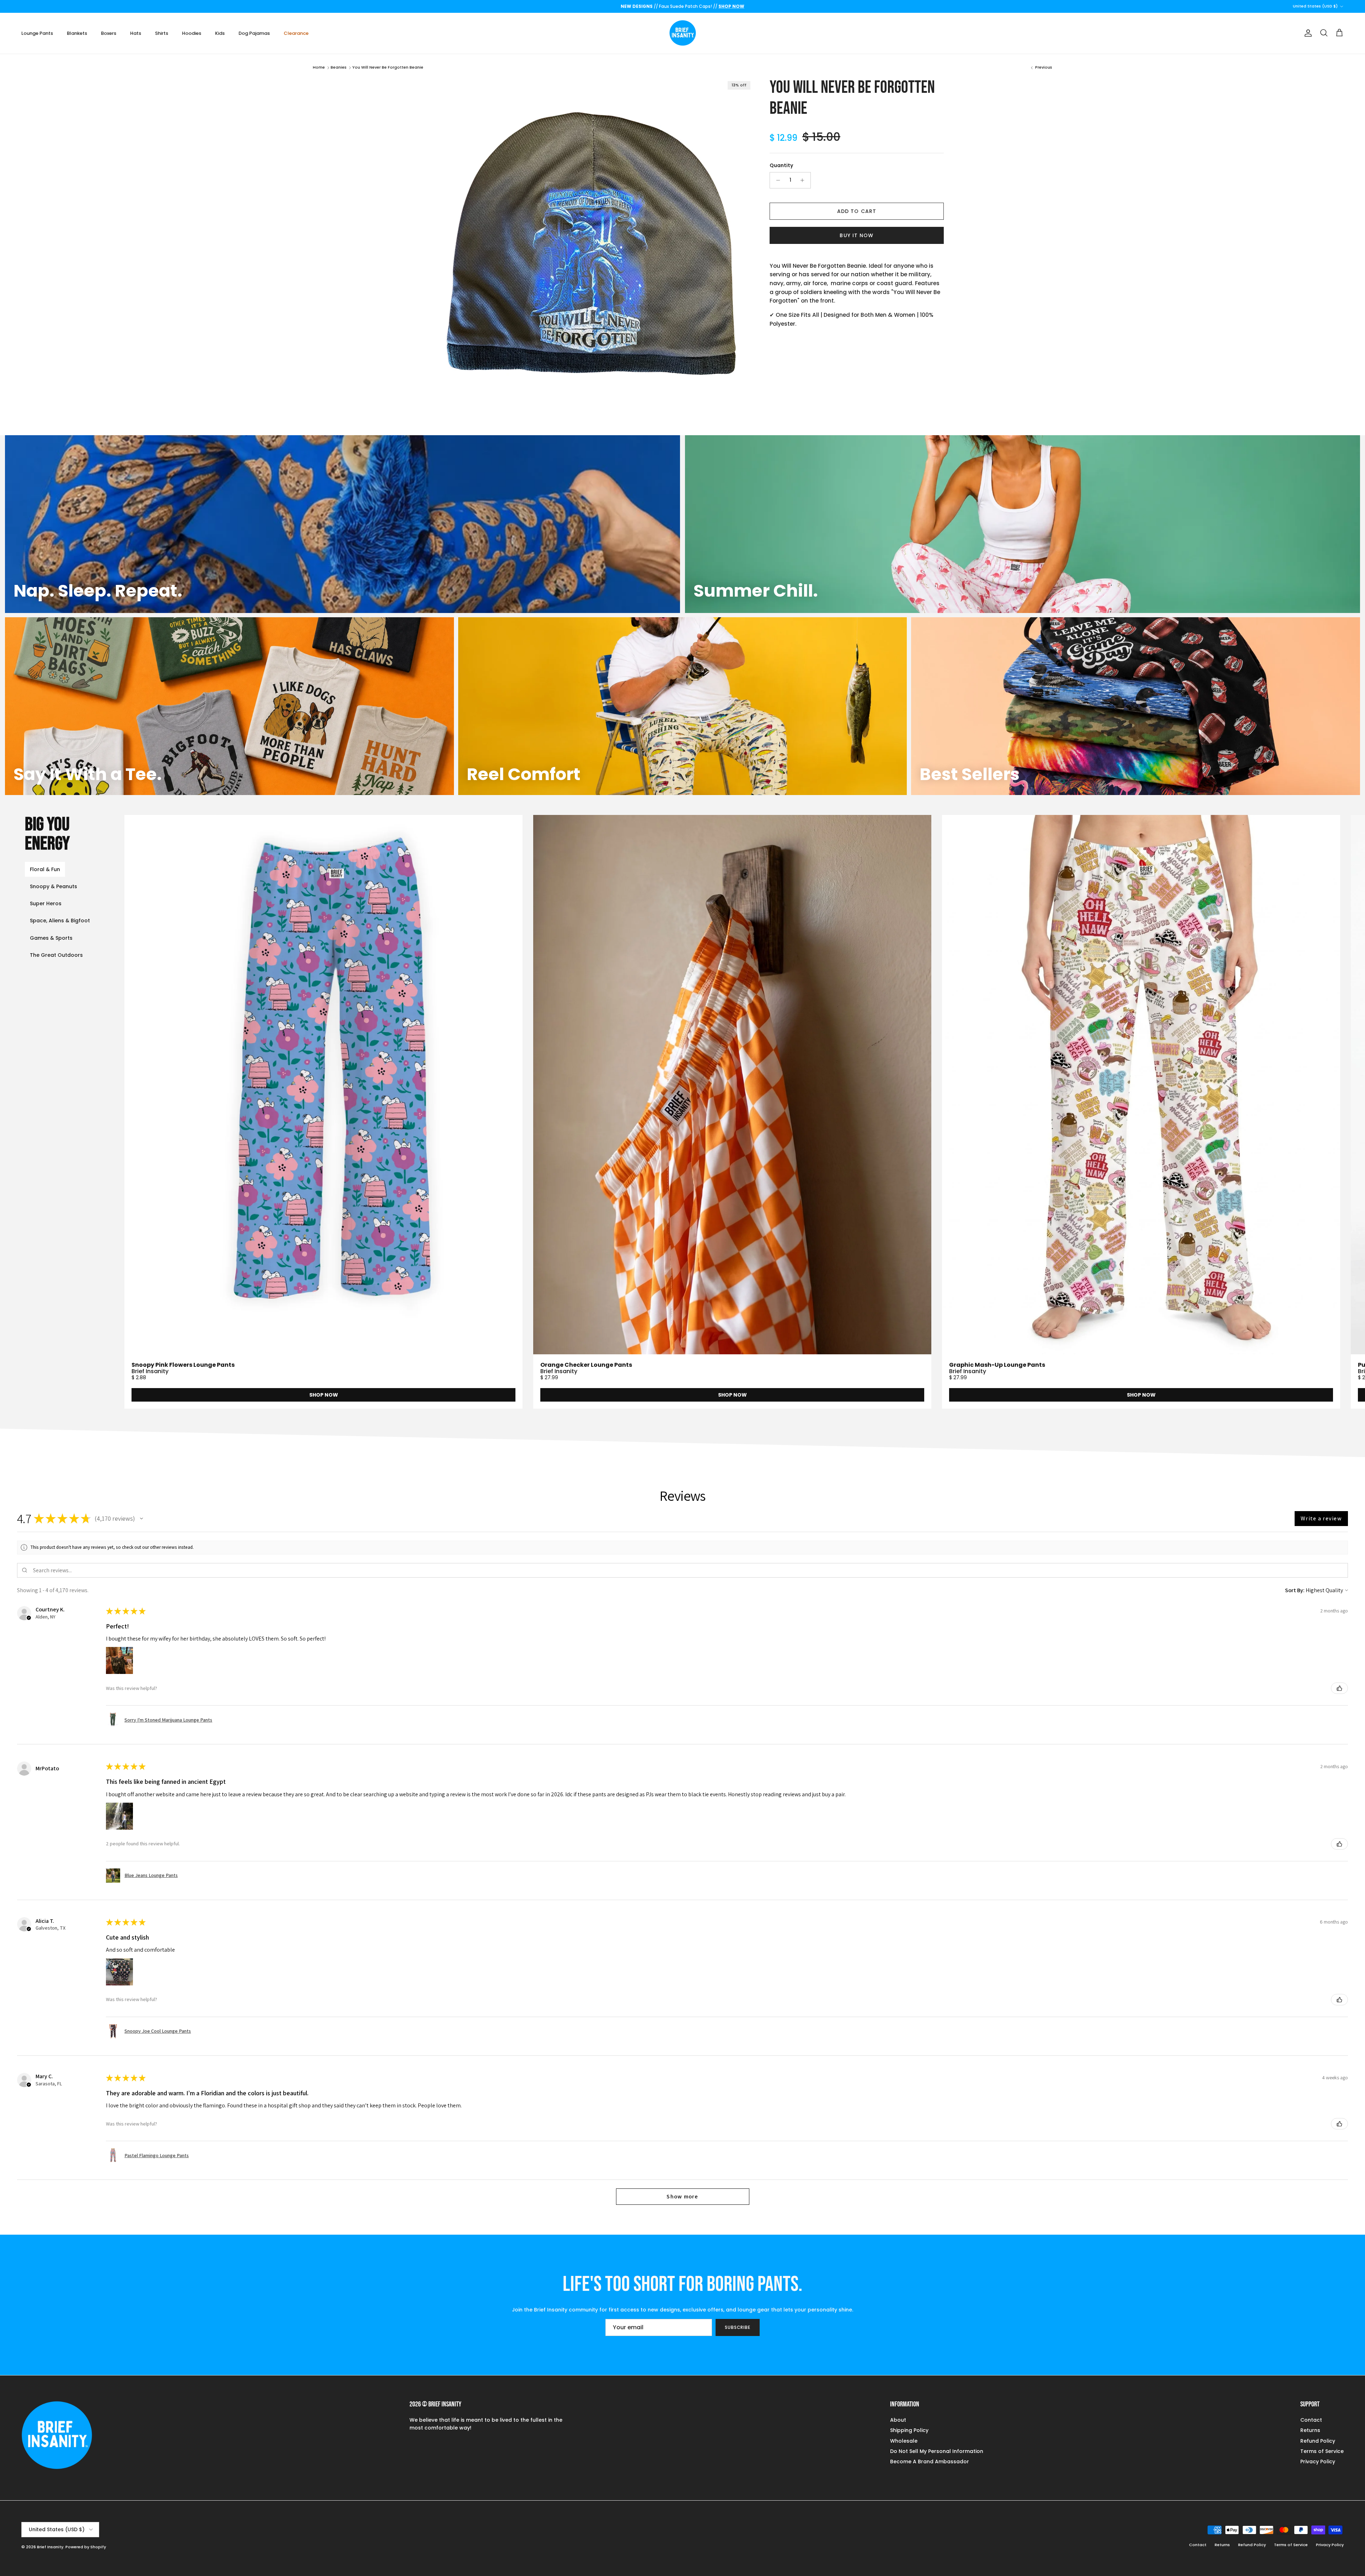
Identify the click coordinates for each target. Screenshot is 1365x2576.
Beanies (339, 67)
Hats (136, 33)
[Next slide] (1295, 1112)
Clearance (296, 33)
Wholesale (904, 2441)
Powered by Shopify (86, 2547)
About (898, 2420)
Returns (1310, 2430)
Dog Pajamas (254, 33)
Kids (220, 33)
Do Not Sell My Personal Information (937, 2451)
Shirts (162, 33)
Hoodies (192, 33)
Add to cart (857, 211)
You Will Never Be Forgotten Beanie (388, 67)
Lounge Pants (37, 33)
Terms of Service (1322, 2451)
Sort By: (1295, 1590)
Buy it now (857, 235)
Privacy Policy (1318, 2462)
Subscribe (738, 2327)
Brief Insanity (50, 2547)
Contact (1311, 2420)
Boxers (109, 33)
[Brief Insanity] (683, 33)
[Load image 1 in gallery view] (588, 244)
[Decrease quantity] (776, 180)
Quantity (781, 166)
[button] (141, 1519)
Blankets (77, 33)
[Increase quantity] (804, 180)
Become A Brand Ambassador (930, 2462)
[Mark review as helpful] (1339, 1688)
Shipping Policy (909, 2430)
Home (319, 67)
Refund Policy (1318, 2441)
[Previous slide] (195, 1112)
